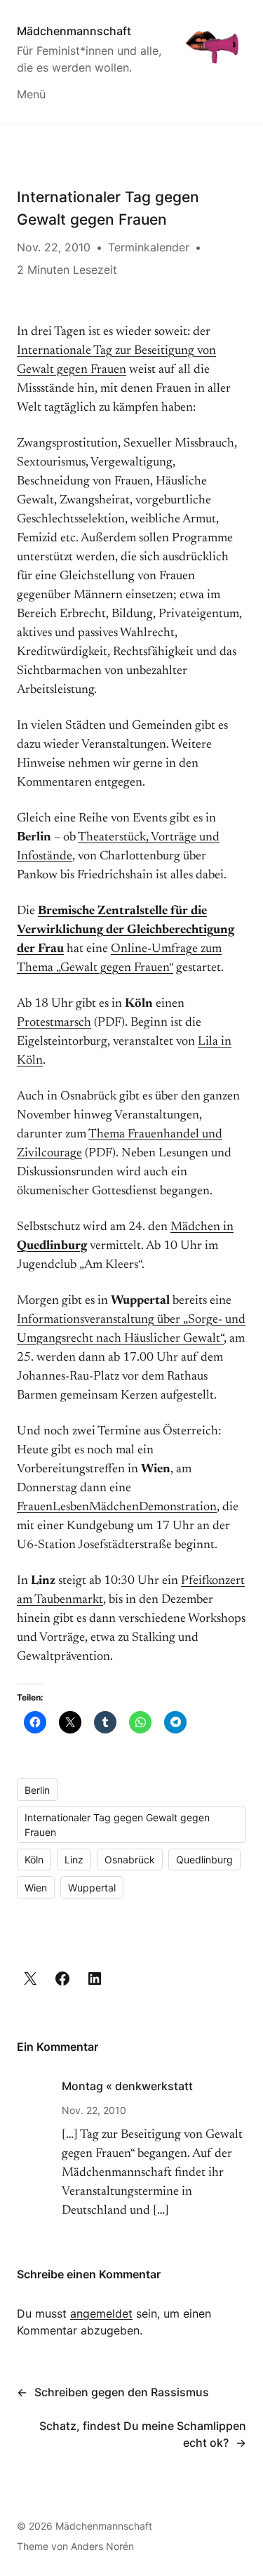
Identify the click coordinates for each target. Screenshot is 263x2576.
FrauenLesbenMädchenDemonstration (117, 1507)
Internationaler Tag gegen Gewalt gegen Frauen (117, 1825)
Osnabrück (130, 1860)
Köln (34, 1860)
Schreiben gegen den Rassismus (122, 2392)
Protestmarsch (54, 1023)
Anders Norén (102, 2546)
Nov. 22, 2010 (94, 2110)
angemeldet (101, 2313)
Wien (36, 1888)
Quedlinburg (204, 1860)
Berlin (37, 1790)
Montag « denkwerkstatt (127, 2086)
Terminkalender (149, 247)
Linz (74, 1860)
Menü (31, 94)
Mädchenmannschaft (74, 31)
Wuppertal (92, 1888)
